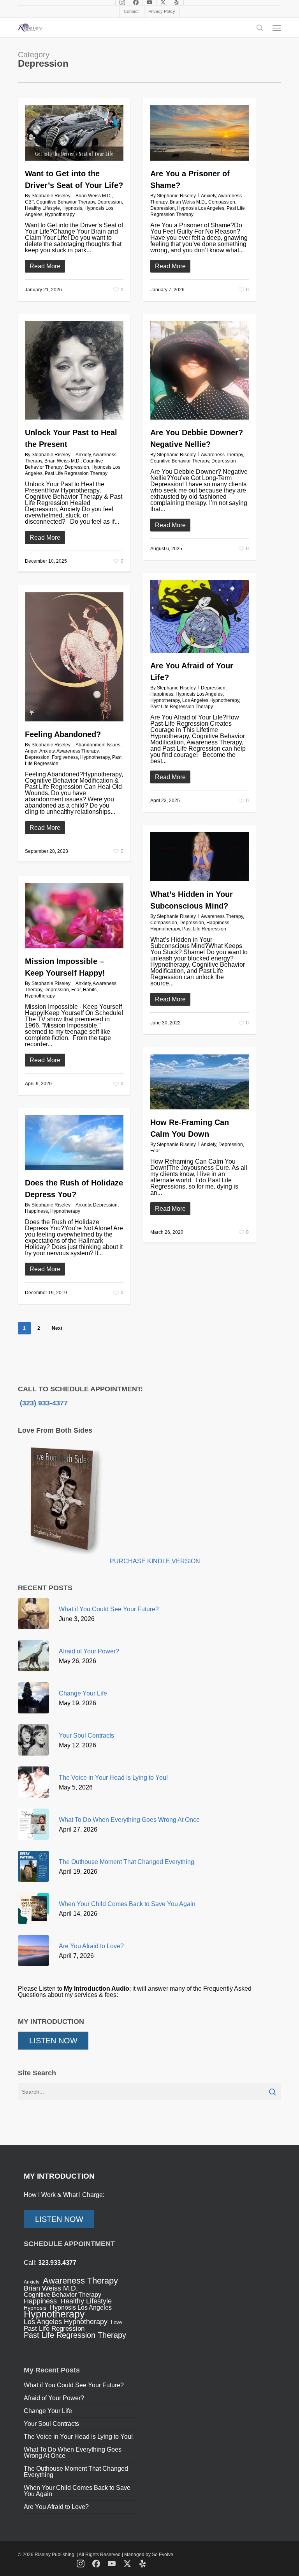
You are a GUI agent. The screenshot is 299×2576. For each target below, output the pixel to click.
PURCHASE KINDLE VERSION (155, 1561)
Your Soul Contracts (51, 2424)
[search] (260, 28)
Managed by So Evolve (149, 2555)
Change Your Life (48, 2411)
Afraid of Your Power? (54, 2398)
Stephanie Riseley (51, 196)
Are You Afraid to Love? (56, 2507)
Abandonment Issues (98, 745)
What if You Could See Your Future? (74, 2385)
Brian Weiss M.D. (94, 196)
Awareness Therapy (222, 455)
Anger (31, 751)
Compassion (222, 202)
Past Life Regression (204, 929)
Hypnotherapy (60, 214)
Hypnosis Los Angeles (201, 208)
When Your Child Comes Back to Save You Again (77, 2491)
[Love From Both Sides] (64, 1561)
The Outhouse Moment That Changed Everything (76, 2472)
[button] (277, 28)
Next (57, 1328)
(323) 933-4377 (43, 1403)
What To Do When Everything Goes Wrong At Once (73, 2453)
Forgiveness (65, 757)
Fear (76, 990)
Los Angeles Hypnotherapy (211, 700)
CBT (29, 202)
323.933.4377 (57, 2263)
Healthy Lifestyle (42, 208)
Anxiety (208, 196)
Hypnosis (72, 208)
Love (116, 2322)
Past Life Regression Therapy (76, 473)
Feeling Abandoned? (63, 734)
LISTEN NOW (53, 2041)
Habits (90, 990)
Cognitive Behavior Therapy (66, 202)
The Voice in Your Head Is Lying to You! (78, 2437)
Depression (110, 202)
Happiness (162, 694)
